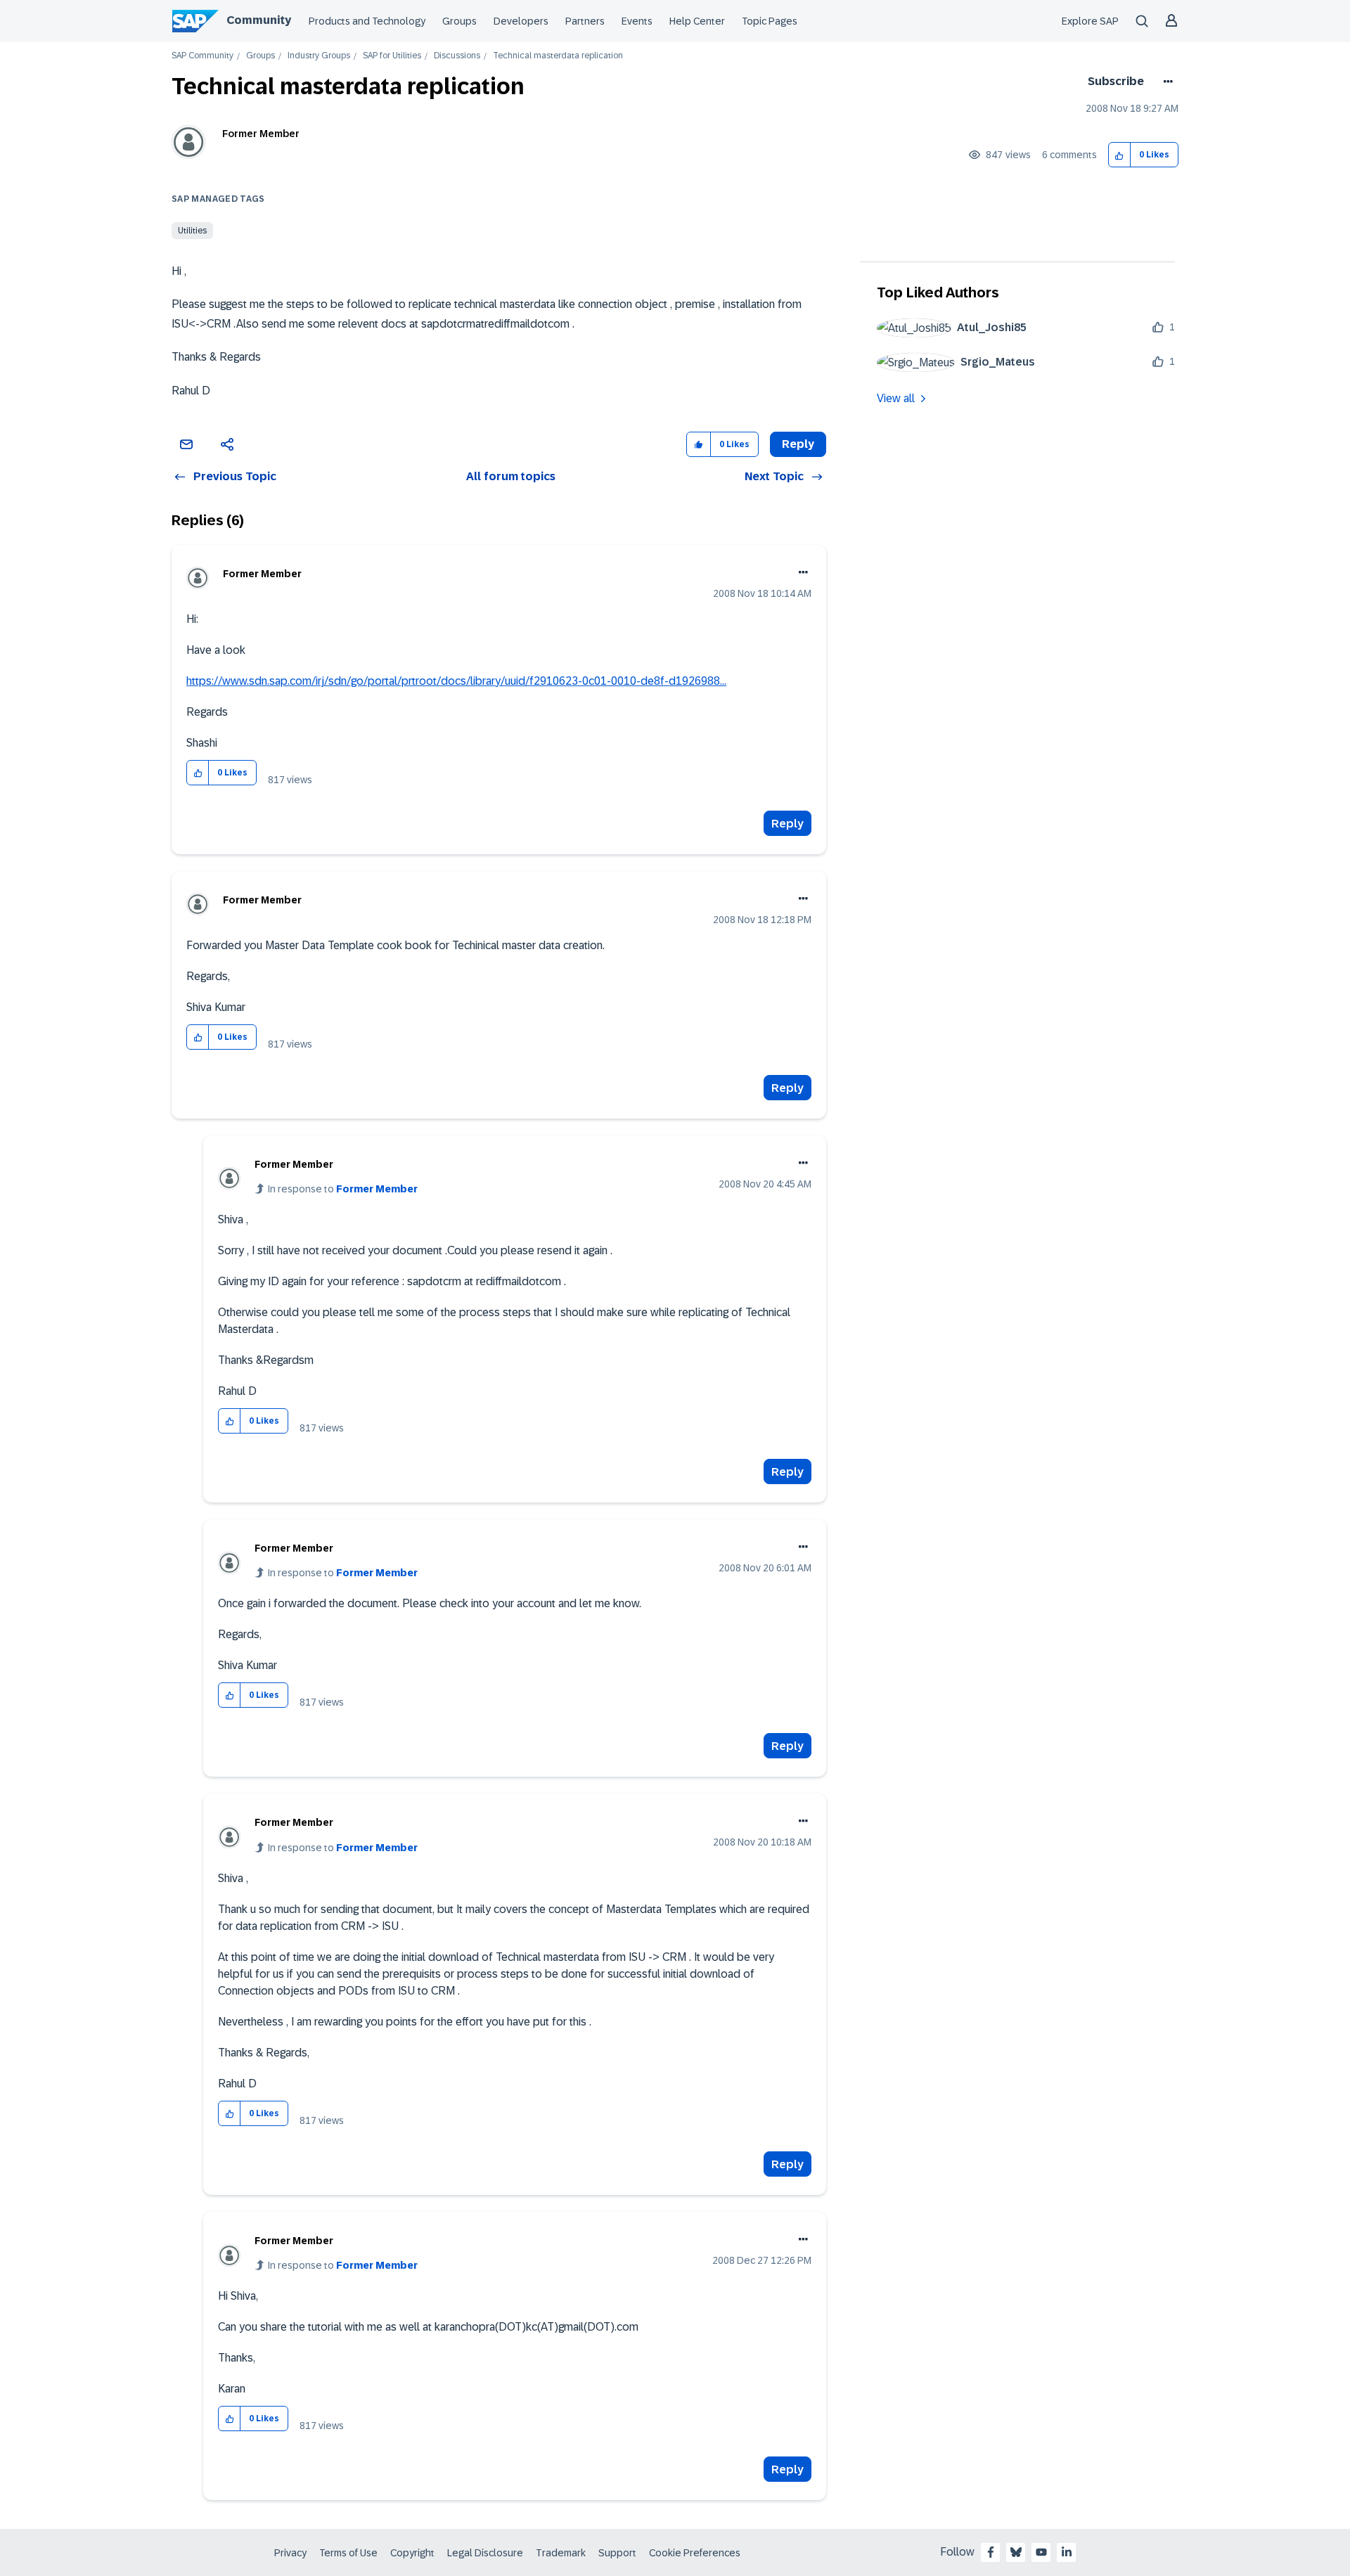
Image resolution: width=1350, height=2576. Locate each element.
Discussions (457, 56)
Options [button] (1165, 82)
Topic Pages (770, 21)
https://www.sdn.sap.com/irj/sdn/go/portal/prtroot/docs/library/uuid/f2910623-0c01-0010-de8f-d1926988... (456, 681)
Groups (459, 21)
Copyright (412, 2553)
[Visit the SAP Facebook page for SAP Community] (991, 2552)
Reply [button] (798, 444)
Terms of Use (348, 2553)
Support (617, 2553)
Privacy (290, 2553)
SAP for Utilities (392, 56)
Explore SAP (1090, 21)
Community (259, 20)
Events (637, 21)
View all (896, 398)
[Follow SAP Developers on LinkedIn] (1067, 2552)
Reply (787, 824)
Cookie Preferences (695, 2553)
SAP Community (202, 56)
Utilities (192, 231)
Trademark (561, 2553)
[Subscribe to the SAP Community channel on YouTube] (1041, 2552)
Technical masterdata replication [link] (558, 56)
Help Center (697, 21)
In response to (343, 1189)
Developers (521, 21)
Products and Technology (367, 21)
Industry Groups (319, 56)
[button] (1120, 155)
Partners (585, 21)
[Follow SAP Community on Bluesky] (1016, 2552)
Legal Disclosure (485, 2553)
